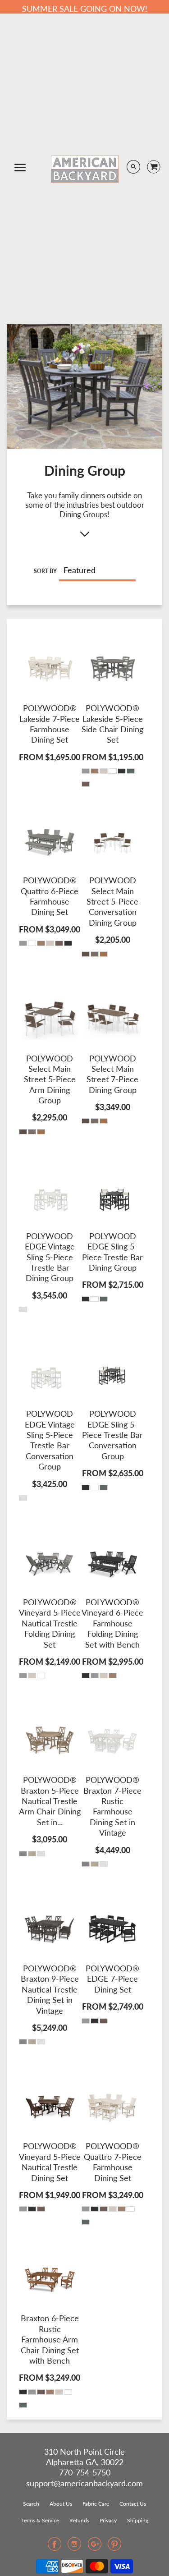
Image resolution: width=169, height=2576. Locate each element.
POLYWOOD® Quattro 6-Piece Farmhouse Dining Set (50, 896)
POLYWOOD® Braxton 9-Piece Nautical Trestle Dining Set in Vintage (50, 1989)
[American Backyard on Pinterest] (114, 2547)
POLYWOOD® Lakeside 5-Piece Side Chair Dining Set (112, 724)
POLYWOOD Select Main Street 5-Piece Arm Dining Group (50, 1079)
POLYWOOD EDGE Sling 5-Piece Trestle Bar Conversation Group (112, 1435)
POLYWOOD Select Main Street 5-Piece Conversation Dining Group (112, 901)
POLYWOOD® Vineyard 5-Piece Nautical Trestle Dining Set (50, 2162)
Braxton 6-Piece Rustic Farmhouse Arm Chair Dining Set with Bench (50, 2339)
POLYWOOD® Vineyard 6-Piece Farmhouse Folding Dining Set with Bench (112, 1623)
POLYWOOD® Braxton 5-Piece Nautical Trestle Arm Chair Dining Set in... (50, 1801)
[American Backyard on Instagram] (74, 2547)
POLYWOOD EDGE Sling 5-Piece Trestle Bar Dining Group (112, 1252)
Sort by (45, 571)
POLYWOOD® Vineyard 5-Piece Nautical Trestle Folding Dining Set (50, 1623)
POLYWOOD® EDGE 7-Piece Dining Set (112, 1979)
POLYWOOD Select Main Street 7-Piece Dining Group (112, 1074)
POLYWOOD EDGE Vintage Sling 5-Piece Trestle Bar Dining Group (50, 1257)
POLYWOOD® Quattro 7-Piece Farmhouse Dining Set (113, 2162)
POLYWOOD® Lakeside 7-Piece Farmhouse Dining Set (50, 724)
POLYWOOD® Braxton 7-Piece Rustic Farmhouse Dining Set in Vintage (112, 1806)
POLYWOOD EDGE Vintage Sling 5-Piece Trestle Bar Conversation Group (50, 1440)
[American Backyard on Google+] (95, 2547)
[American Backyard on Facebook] (55, 2547)
